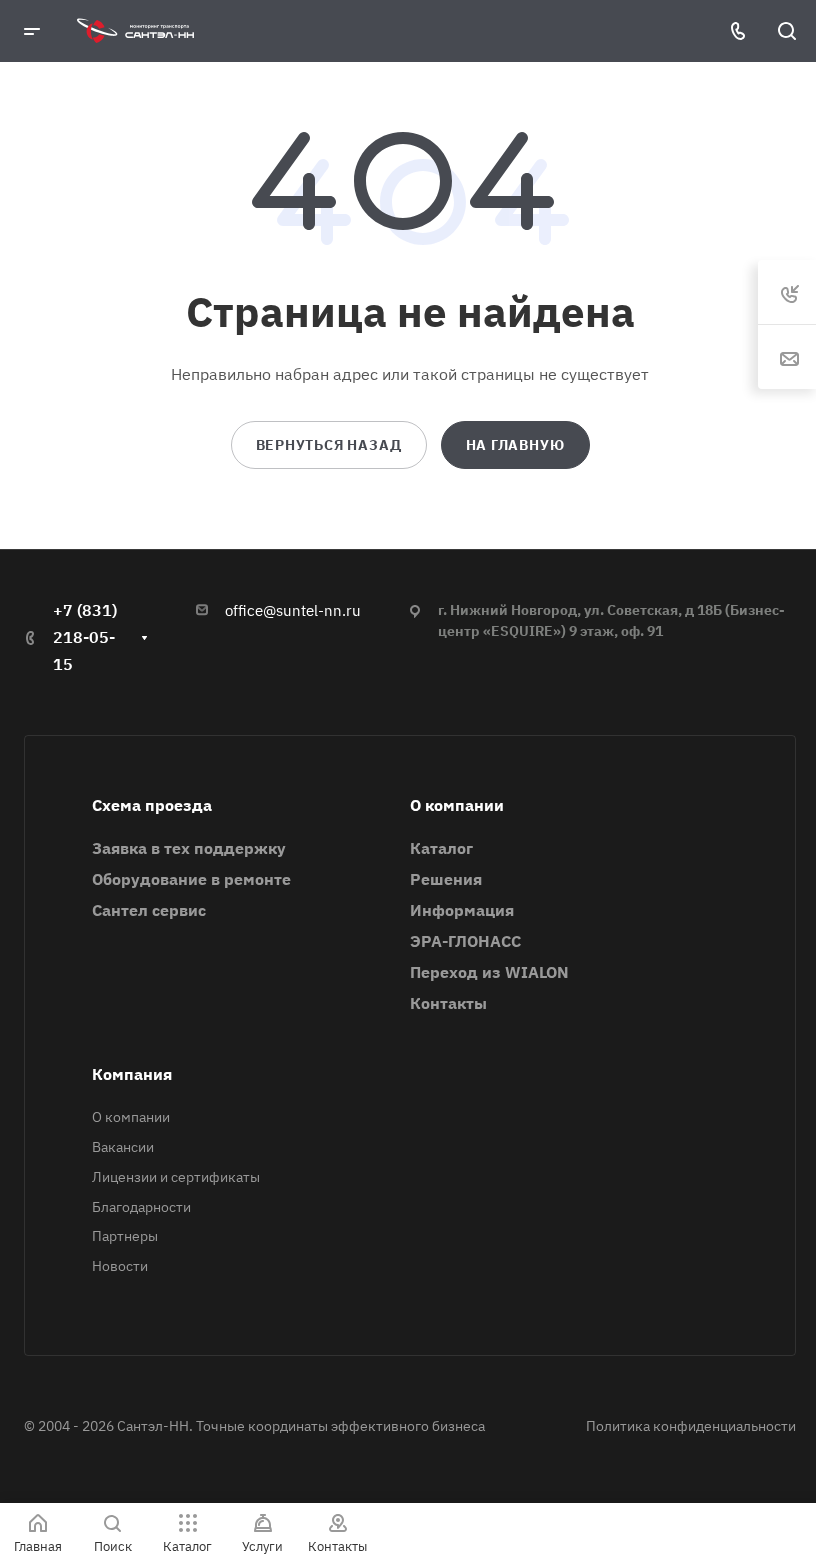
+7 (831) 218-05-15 (85, 637)
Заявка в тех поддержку (189, 848)
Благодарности (141, 1207)
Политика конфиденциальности (691, 1426)
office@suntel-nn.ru (293, 610)
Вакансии (123, 1147)
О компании (457, 805)
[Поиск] (786, 31)
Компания (132, 1074)
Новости (120, 1266)
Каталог (441, 848)
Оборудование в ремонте (191, 879)
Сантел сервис (149, 910)
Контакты (448, 1003)
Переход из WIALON (489, 972)
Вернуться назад (329, 445)
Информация (462, 910)
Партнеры (125, 1236)
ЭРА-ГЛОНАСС (465, 941)
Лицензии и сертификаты (176, 1177)
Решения (446, 879)
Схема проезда (152, 805)
